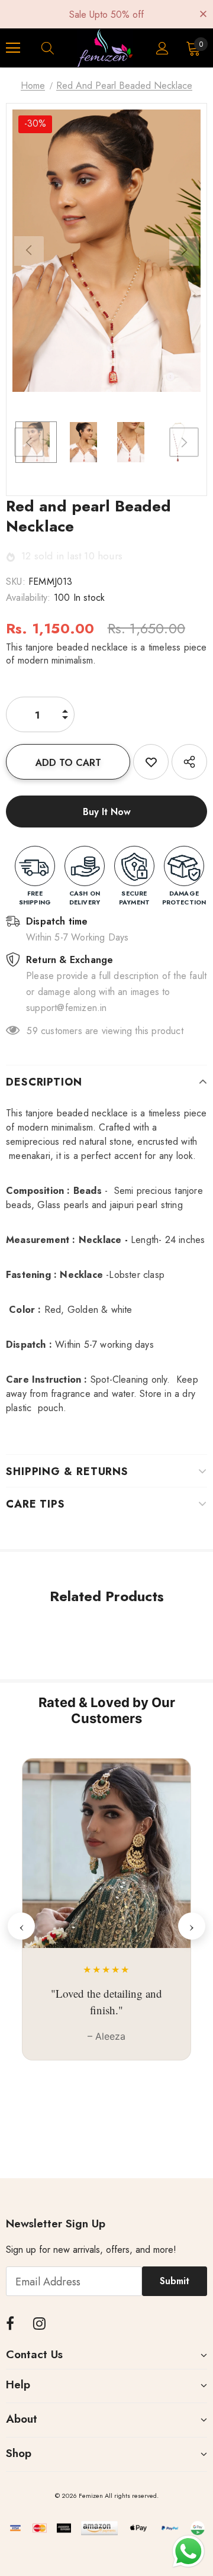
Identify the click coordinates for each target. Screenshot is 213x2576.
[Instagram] (39, 2324)
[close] (203, 13)
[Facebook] (10, 2324)
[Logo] (105, 48)
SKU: (16, 582)
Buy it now (107, 812)
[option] (106, 251)
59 (32, 1031)
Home (33, 86)
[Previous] (29, 251)
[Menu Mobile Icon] (13, 48)
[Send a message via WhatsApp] (188, 2551)
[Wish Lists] (151, 762)
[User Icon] (162, 48)
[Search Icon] (59, 48)
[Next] (184, 251)
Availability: (28, 598)
